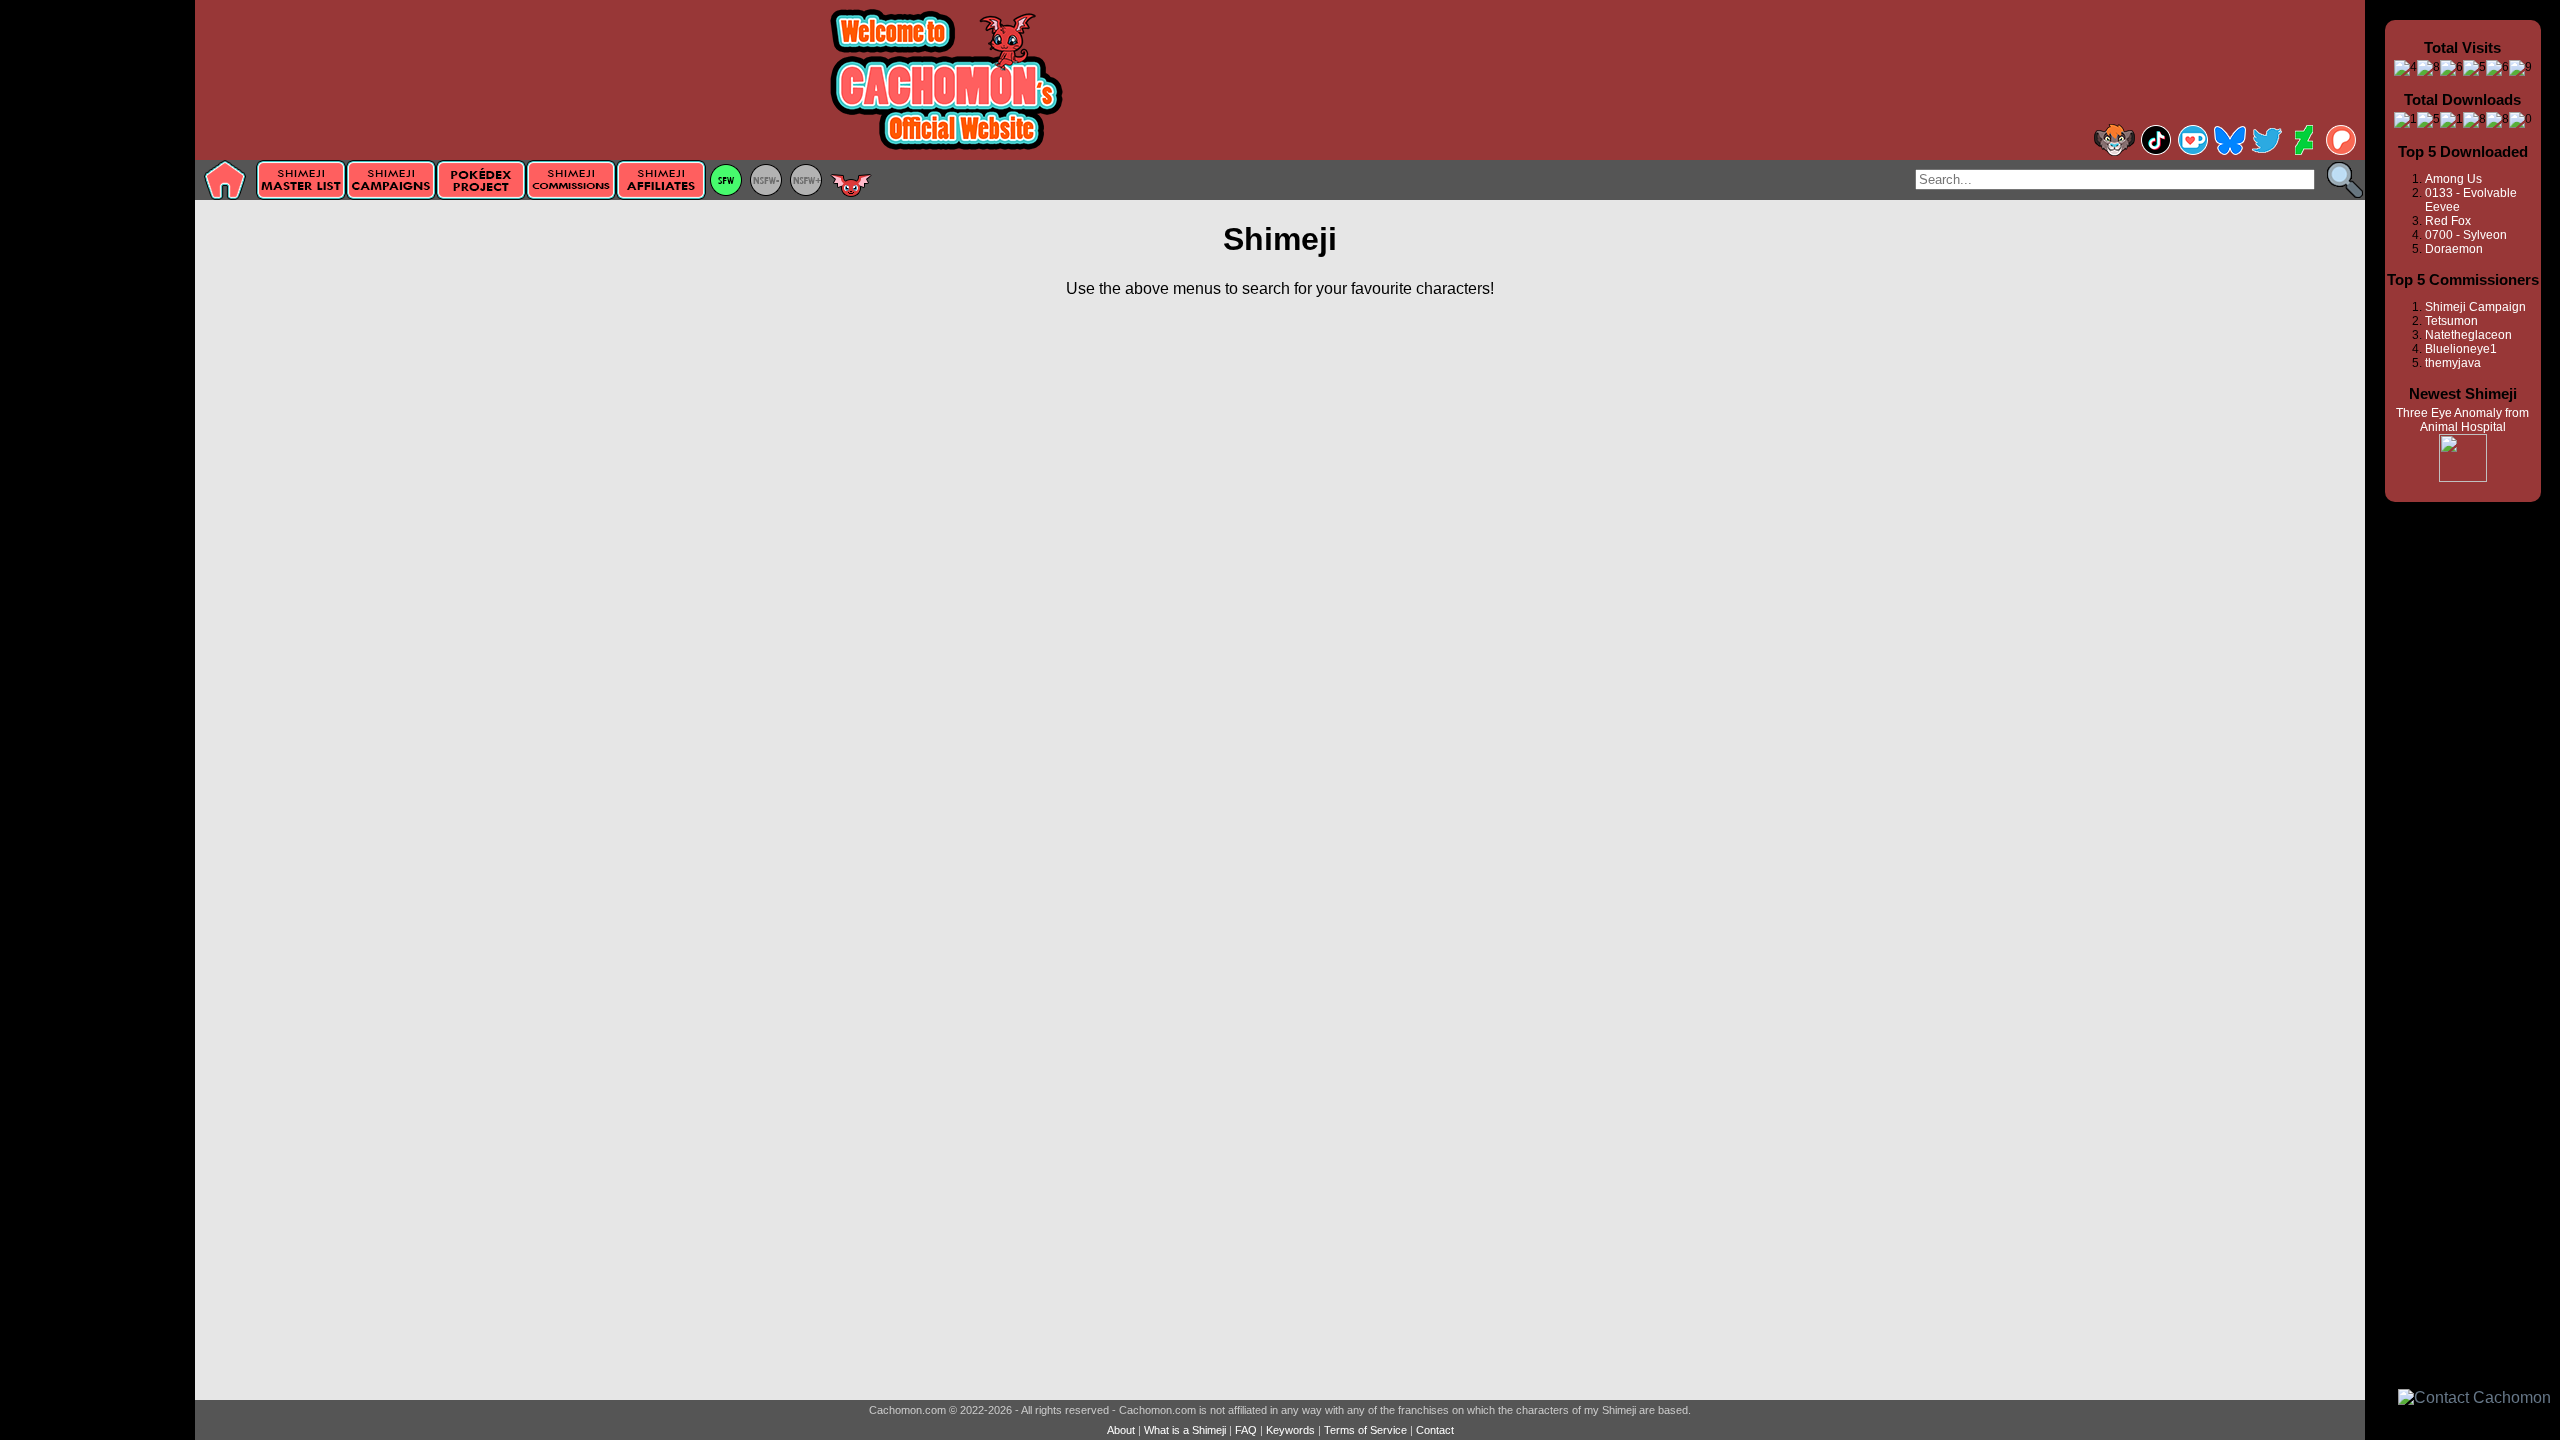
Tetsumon (2451, 321)
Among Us (2453, 179)
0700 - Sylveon (2466, 235)
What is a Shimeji (1185, 1430)
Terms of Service (1365, 1430)
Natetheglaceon (2468, 335)
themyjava (2453, 363)
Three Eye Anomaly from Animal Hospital (2462, 420)
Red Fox (2448, 221)
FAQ (1246, 1430)
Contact (1435, 1430)
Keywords (1290, 1430)
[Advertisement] (97, 317)
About (1121, 1430)
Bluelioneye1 (2461, 349)
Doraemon (2454, 249)
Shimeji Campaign (2475, 307)
